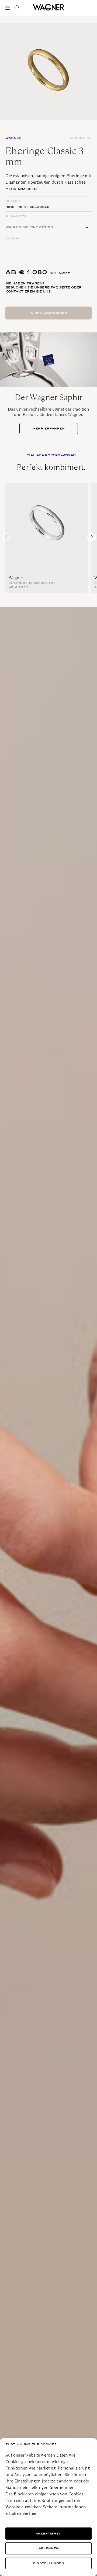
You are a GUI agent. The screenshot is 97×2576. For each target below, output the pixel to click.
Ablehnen (49, 2548)
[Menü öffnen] (9, 8)
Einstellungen (49, 2563)
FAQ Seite (60, 287)
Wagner (16, 578)
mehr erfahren (49, 429)
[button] (92, 537)
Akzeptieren (48, 2534)
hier (33, 2513)
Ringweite (16, 216)
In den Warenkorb (48, 313)
